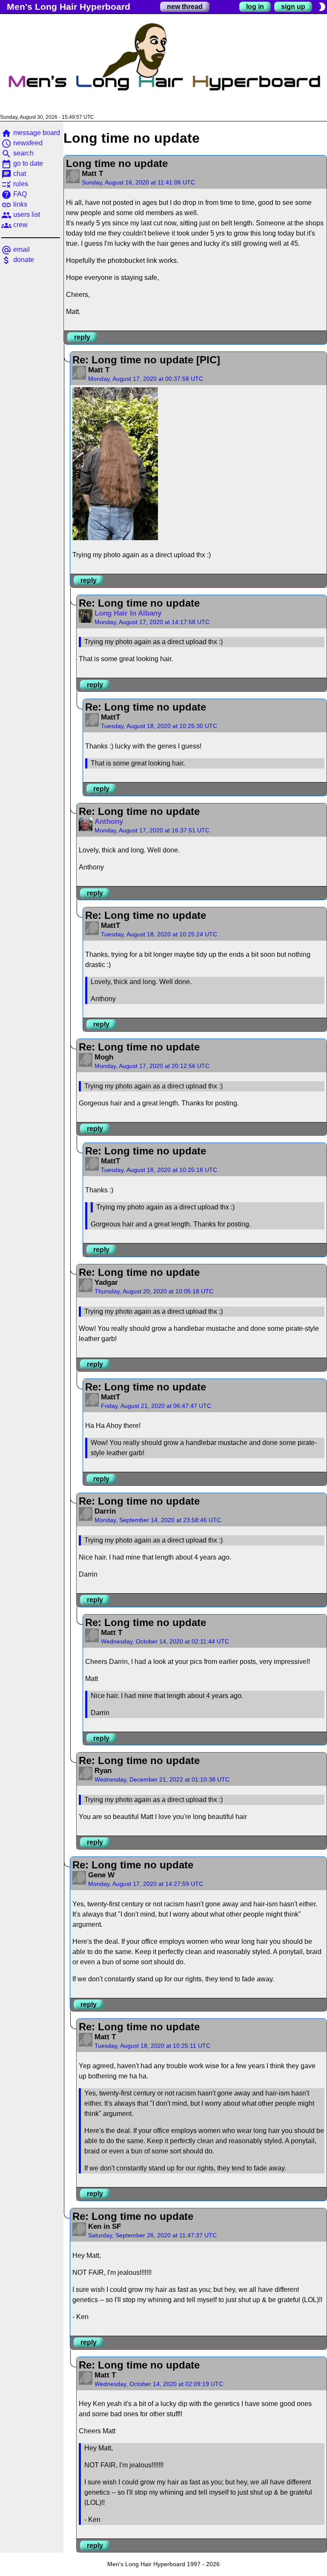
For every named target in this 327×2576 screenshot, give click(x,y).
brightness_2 (322, 7)
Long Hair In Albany (128, 613)
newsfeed (22, 143)
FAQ (14, 194)
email (16, 249)
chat (14, 174)
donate (18, 260)
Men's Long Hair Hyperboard (69, 7)
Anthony (109, 822)
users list (21, 214)
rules (15, 184)
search (17, 153)
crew (14, 225)
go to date (22, 163)
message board (31, 133)
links (14, 204)
